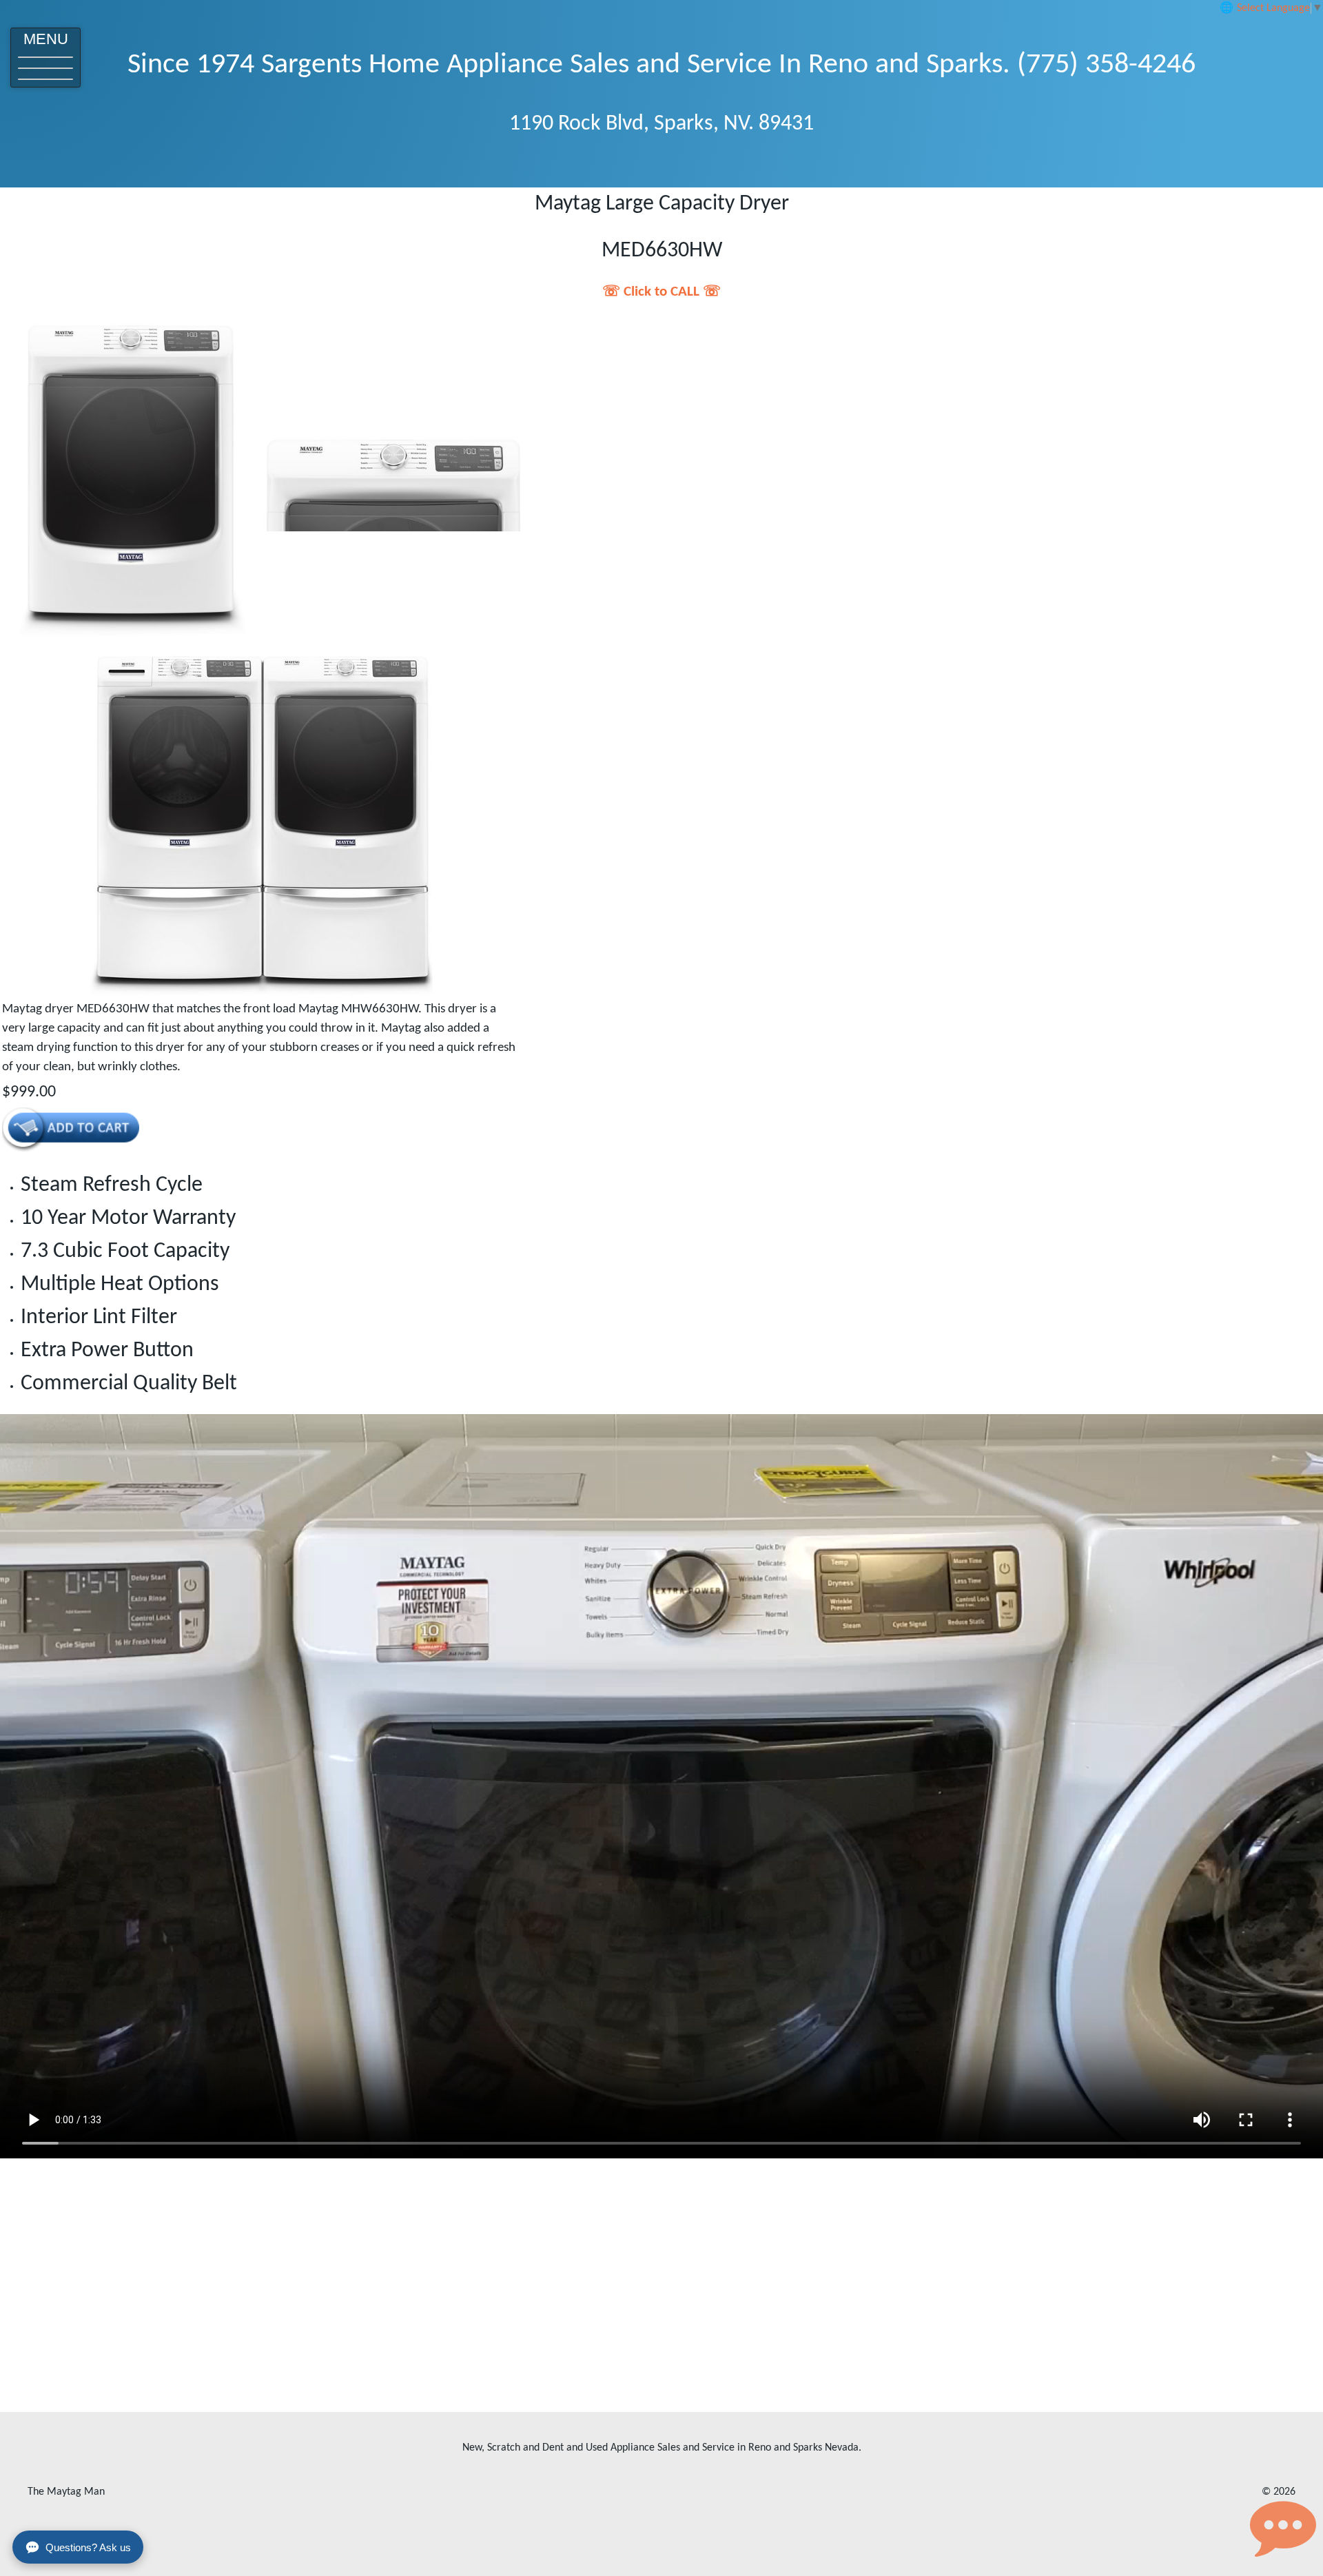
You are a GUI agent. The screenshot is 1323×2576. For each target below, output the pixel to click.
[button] (45, 58)
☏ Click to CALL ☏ (661, 292)
